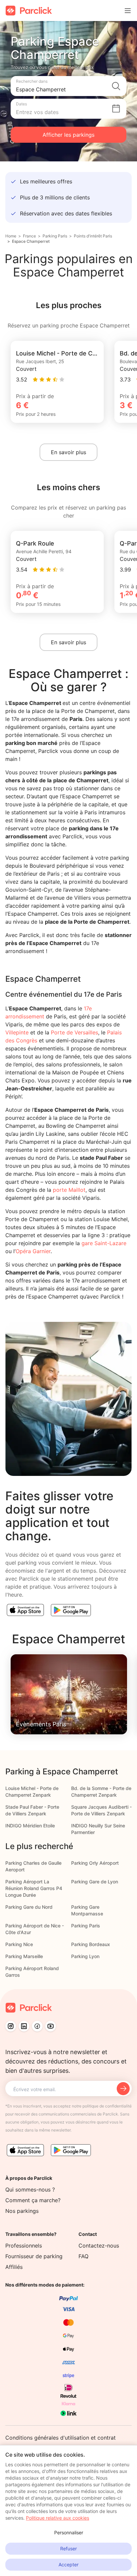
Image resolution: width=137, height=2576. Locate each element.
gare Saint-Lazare (104, 1243)
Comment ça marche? (33, 2200)
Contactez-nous (99, 2246)
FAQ (83, 2256)
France (29, 236)
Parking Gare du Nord (29, 1907)
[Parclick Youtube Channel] (51, 2026)
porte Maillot (69, 1190)
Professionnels (24, 2246)
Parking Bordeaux (91, 1944)
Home (11, 236)
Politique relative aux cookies (58, 2518)
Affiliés (14, 2267)
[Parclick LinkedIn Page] (24, 2026)
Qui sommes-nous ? (30, 2190)
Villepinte (17, 1032)
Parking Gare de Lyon (95, 1882)
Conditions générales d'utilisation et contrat (61, 2438)
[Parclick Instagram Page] (11, 2026)
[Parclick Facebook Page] (37, 2026)
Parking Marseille (24, 1956)
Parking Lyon (85, 1956)
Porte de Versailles (74, 1032)
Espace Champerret (31, 241)
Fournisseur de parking (34, 2256)
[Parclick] (29, 11)
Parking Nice (19, 1944)
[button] (68, 86)
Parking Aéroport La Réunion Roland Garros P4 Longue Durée (34, 1888)
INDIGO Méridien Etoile (30, 1826)
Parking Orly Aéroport (95, 1863)
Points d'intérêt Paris (93, 236)
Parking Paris (55, 236)
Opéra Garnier (33, 1251)
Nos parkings (22, 2211)
